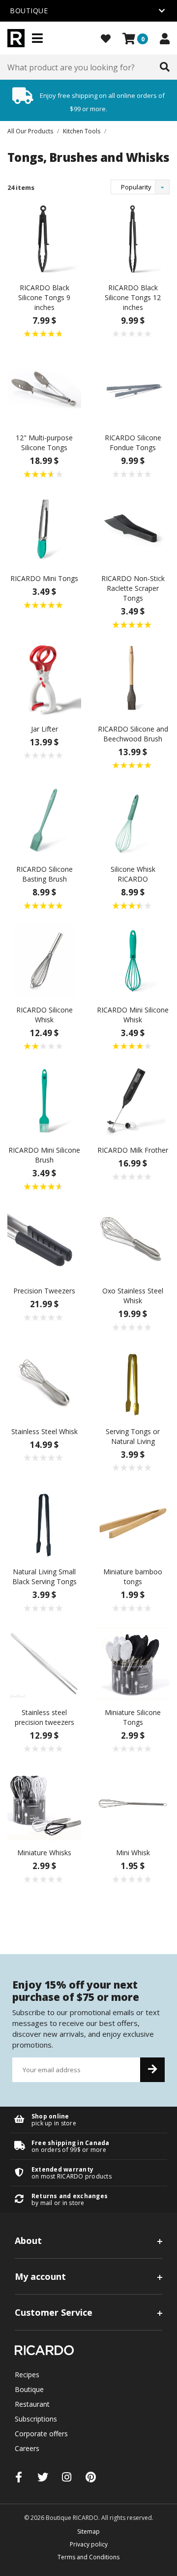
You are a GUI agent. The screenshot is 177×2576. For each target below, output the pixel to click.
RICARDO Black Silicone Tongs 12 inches (133, 297)
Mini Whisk (133, 1853)
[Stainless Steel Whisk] (44, 1381)
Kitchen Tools (82, 131)
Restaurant (32, 2404)
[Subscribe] (152, 2070)
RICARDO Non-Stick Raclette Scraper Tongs (133, 588)
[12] (44, 388)
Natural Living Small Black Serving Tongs (44, 1577)
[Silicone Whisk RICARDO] (133, 819)
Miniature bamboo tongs (133, 1577)
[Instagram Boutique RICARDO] (67, 2477)
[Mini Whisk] (133, 1803)
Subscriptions (36, 2419)
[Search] (165, 67)
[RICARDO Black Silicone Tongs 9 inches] (44, 238)
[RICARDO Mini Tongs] (44, 529)
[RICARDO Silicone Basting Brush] (44, 819)
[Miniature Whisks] (44, 1803)
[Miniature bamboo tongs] (133, 1522)
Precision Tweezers (44, 1291)
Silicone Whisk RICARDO (133, 874)
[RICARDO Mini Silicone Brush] (44, 1100)
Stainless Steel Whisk (44, 1431)
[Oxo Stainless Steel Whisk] (133, 1241)
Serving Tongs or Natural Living (133, 1436)
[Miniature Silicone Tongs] (133, 1662)
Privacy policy (89, 2544)
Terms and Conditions (88, 2557)
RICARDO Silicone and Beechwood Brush (133, 734)
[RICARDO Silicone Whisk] (44, 960)
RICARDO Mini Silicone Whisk (133, 1015)
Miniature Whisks (44, 1853)
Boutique (29, 2389)
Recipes (27, 2375)
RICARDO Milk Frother (133, 1150)
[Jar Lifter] (44, 679)
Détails (88, 2120)
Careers (27, 2448)
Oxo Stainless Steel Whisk (133, 1296)
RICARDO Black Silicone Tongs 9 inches (44, 297)
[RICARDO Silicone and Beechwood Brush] (133, 679)
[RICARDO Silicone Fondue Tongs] (133, 388)
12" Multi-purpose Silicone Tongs (44, 443)
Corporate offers (41, 2434)
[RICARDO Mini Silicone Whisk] (133, 960)
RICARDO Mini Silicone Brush (44, 1155)
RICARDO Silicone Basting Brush (44, 874)
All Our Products (30, 131)
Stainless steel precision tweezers (44, 1717)
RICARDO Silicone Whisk (44, 1015)
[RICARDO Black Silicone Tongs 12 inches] (133, 238)
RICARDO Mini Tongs (44, 578)
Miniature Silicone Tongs (133, 1717)
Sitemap (88, 2531)
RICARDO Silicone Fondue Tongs (133, 443)
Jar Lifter (44, 729)
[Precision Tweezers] (44, 1241)
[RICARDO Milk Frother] (133, 1100)
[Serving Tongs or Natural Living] (133, 1381)
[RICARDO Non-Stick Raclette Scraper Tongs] (133, 529)
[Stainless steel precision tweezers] (44, 1662)
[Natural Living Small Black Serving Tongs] (44, 1522)
